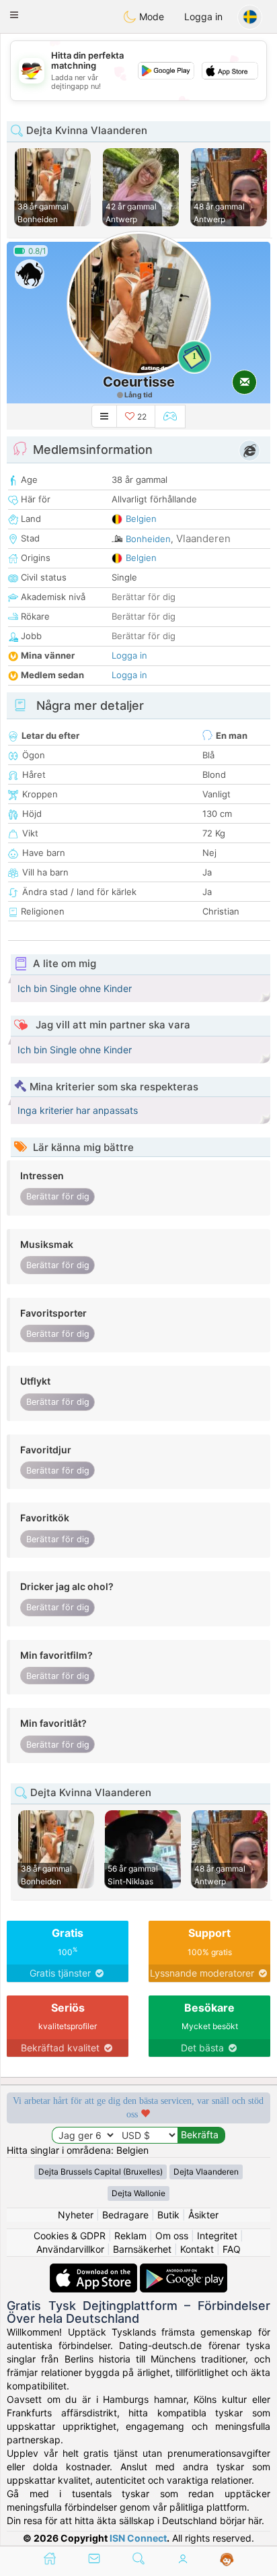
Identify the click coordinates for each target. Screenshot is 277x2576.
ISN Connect (138, 2538)
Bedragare (125, 2215)
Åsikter (203, 2215)
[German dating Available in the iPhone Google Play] (184, 2270)
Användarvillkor (70, 2249)
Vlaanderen (203, 538)
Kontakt (197, 2249)
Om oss (172, 2236)
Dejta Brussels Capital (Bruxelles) (101, 2172)
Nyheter (76, 2215)
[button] (14, 15)
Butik (168, 2215)
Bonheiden (148, 539)
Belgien (141, 519)
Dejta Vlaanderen (206, 2172)
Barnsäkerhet (142, 2249)
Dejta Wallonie (138, 2193)
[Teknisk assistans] (227, 2560)
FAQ (232, 2249)
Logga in (203, 16)
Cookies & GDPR (70, 2236)
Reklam (130, 2236)
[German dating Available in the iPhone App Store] (95, 2270)
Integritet (217, 2236)
